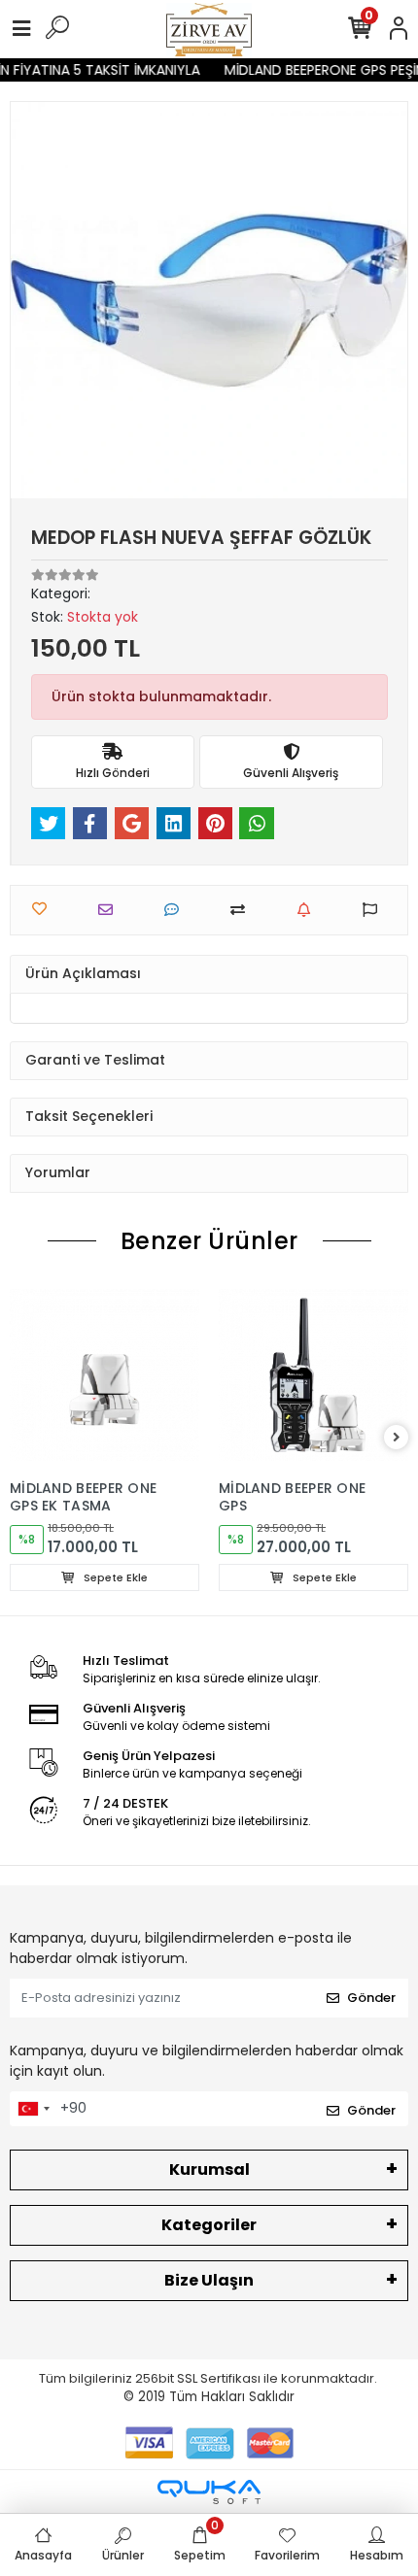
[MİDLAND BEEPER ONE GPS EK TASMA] (104, 1375)
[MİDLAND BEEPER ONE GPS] (313, 1375)
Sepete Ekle (114, 1577)
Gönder (371, 1998)
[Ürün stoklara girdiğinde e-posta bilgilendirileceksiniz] (309, 910)
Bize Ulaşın (209, 2280)
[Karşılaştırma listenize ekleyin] (243, 910)
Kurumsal (209, 2169)
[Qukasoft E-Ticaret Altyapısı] (209, 2492)
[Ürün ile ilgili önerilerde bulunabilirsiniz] (375, 910)
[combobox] (33, 2109)
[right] (397, 1438)
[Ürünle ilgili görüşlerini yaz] (176, 910)
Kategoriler (209, 2225)
